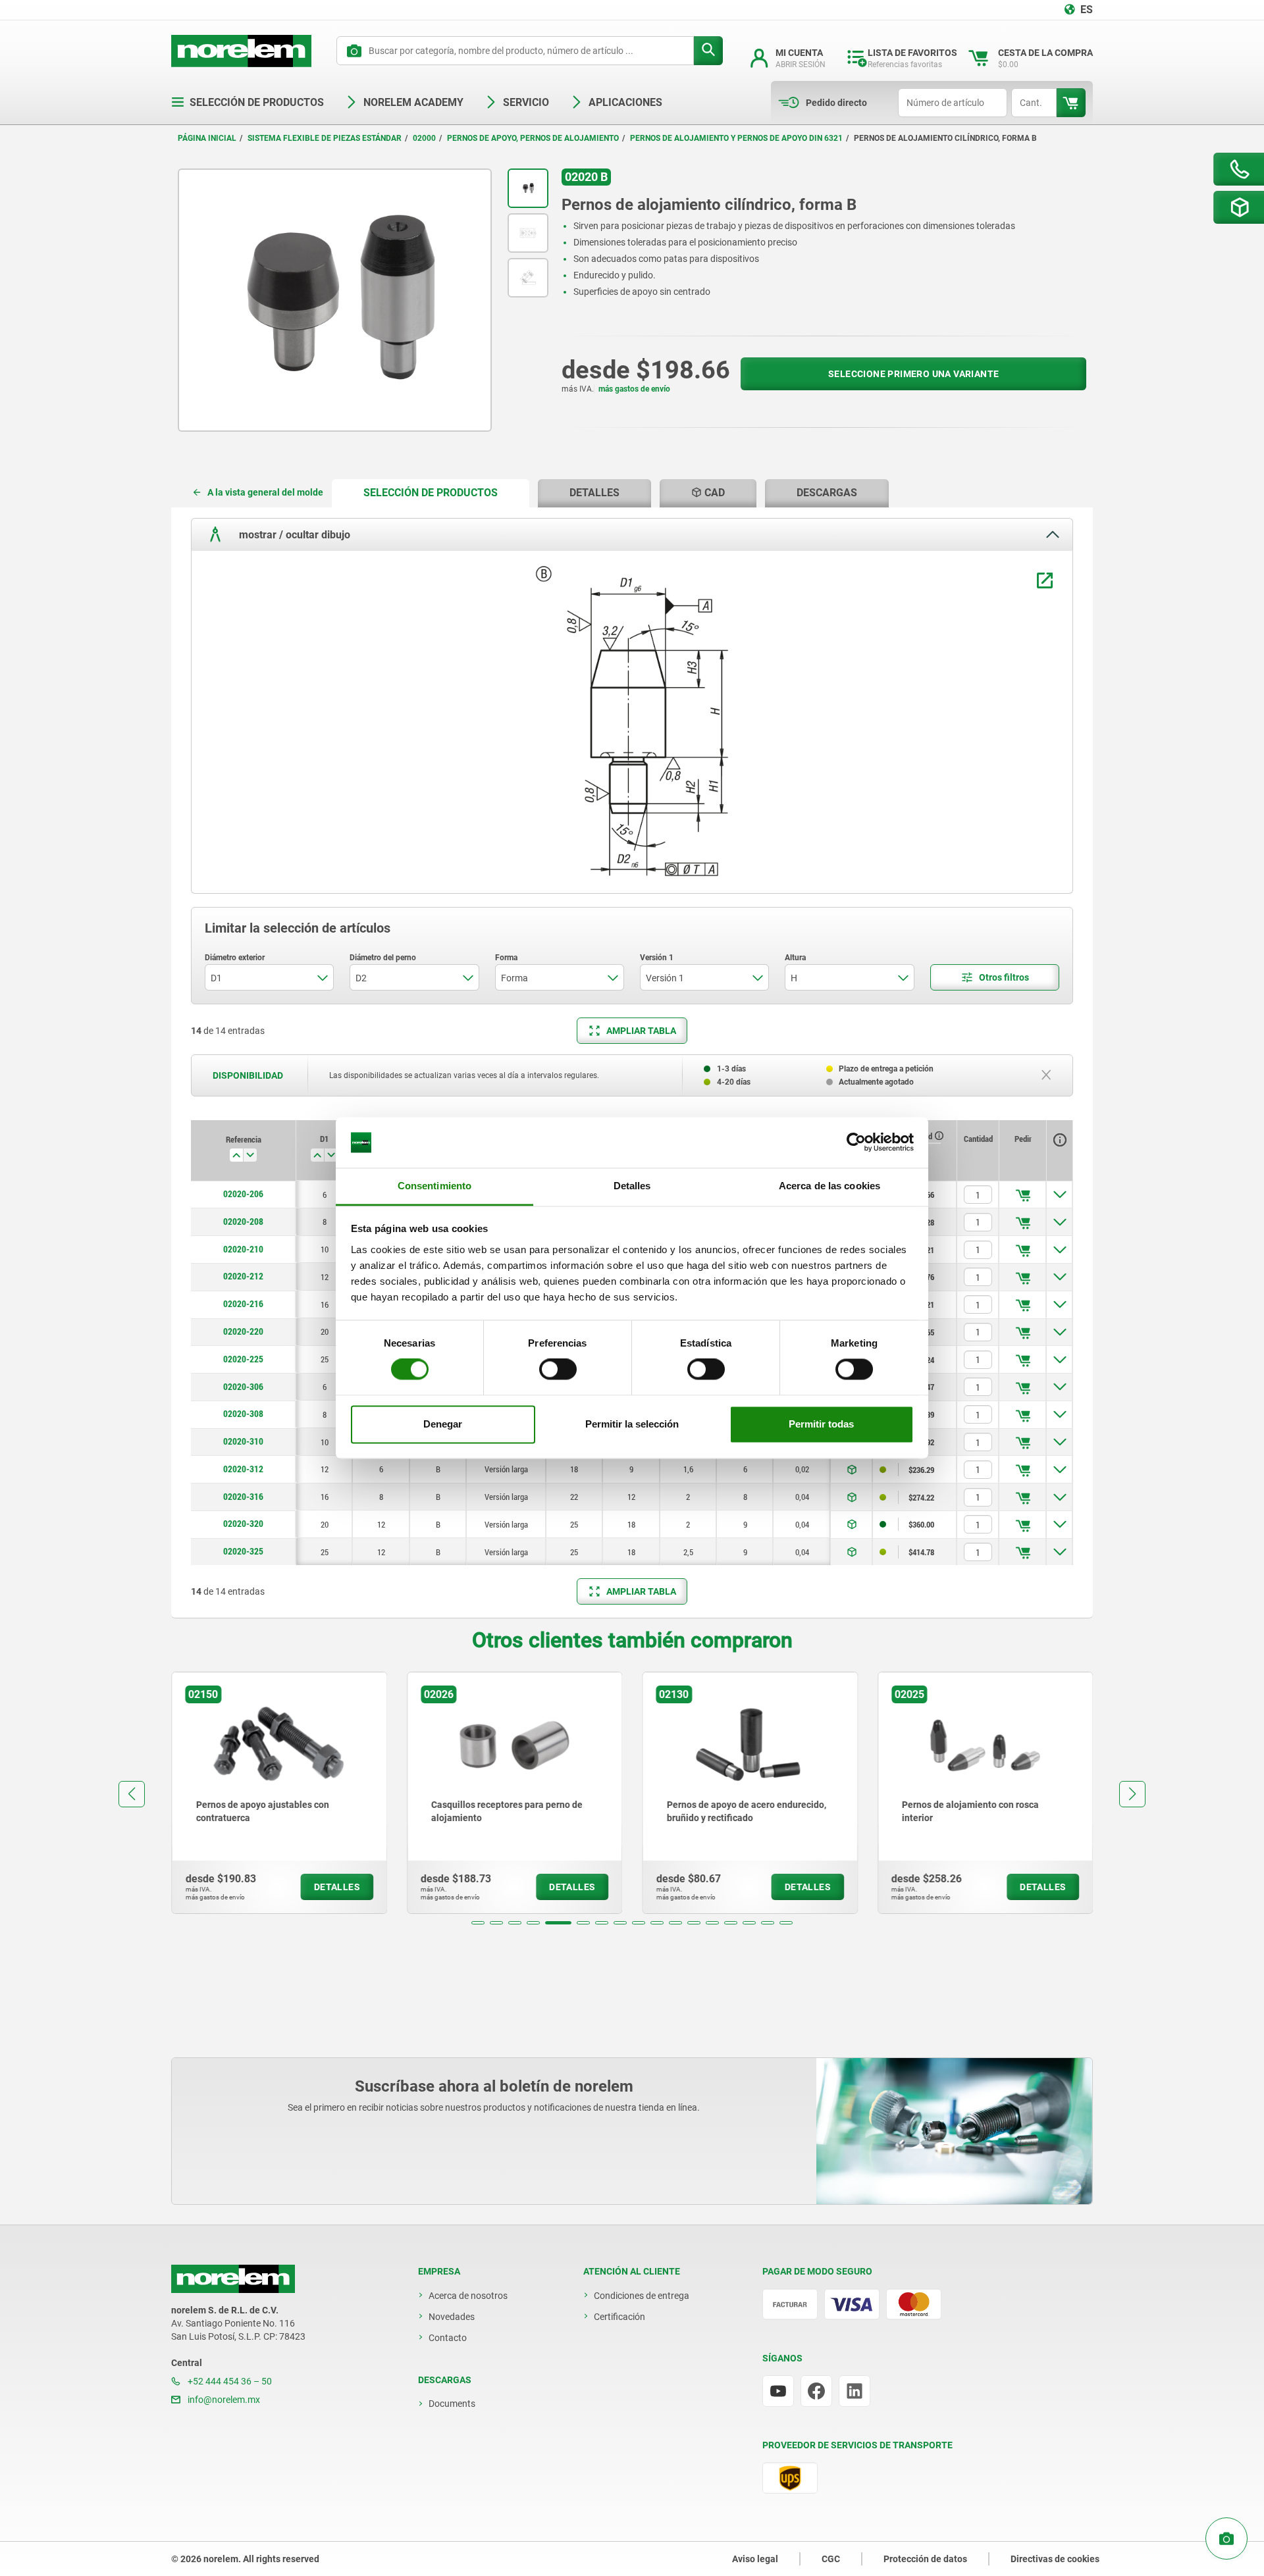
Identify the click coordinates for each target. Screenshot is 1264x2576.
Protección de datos (925, 2559)
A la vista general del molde (265, 492)
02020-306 (243, 1387)
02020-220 (243, 1331)
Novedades (452, 2317)
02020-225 (243, 1359)
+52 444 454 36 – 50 (229, 2381)
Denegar (443, 1424)
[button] (478, 1923)
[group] (279, 1793)
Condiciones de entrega (642, 2296)
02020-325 (243, 1551)
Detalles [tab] (632, 1186)
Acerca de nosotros (468, 2296)
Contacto (448, 2338)
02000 (424, 138)
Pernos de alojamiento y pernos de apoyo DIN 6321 (736, 138)
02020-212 (243, 1276)
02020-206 (243, 1194)
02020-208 (243, 1222)
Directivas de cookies (1055, 2559)
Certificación (619, 2317)
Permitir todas (821, 1424)
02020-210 (243, 1249)
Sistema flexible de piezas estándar (325, 138)
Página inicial (207, 138)
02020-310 (243, 1441)
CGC (831, 2559)
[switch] (558, 1370)
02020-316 (243, 1497)
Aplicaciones (625, 102)
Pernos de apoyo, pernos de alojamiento (533, 138)
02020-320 (243, 1524)
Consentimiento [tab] (434, 1186)
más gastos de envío (634, 389)
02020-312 (243, 1469)
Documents (452, 2404)
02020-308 (243, 1414)
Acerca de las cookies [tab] (829, 1186)
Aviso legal (755, 2559)
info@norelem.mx (223, 2400)
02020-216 (243, 1304)
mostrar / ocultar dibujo (293, 534)
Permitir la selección (632, 1424)
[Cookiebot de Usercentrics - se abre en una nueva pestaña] (856, 1143)
